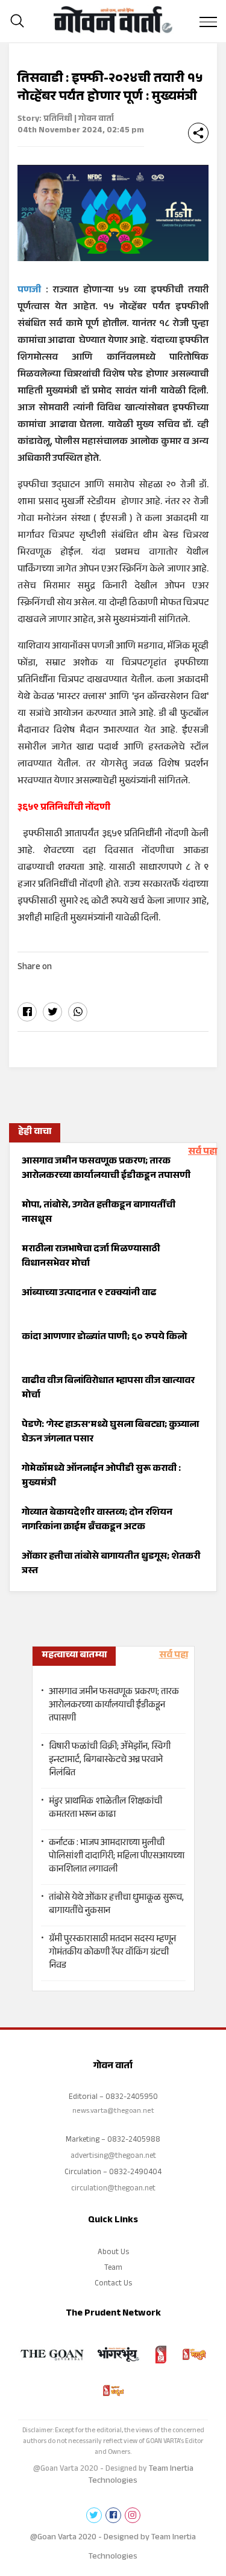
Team (113, 2269)
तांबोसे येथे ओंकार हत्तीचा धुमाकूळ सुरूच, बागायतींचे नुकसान (116, 1905)
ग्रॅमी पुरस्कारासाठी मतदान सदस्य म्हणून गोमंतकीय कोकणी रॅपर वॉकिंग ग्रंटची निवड (112, 1953)
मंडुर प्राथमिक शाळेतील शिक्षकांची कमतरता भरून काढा (105, 1809)
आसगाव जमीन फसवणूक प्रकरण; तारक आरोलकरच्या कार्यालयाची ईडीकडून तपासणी (114, 1706)
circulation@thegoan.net (113, 2189)
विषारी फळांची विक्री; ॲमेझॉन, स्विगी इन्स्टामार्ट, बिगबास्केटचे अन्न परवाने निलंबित (110, 1761)
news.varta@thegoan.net (113, 2112)
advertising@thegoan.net (113, 2157)
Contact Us (113, 2284)
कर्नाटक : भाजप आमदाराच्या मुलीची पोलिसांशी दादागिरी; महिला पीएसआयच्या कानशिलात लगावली (117, 1857)
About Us (113, 2253)
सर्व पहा (202, 1152)
